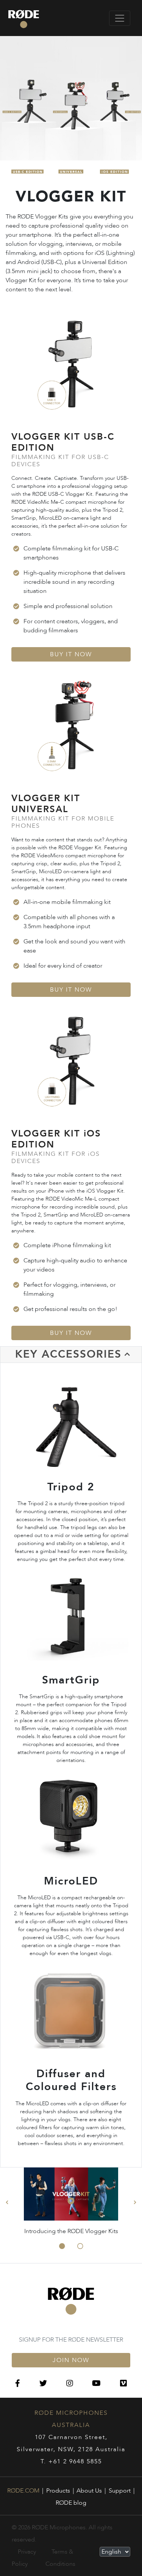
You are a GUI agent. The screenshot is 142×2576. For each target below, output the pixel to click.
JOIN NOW (71, 2360)
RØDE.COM (23, 2491)
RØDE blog (71, 2503)
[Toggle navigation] (120, 18)
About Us (89, 2491)
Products (58, 2491)
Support (120, 2491)
